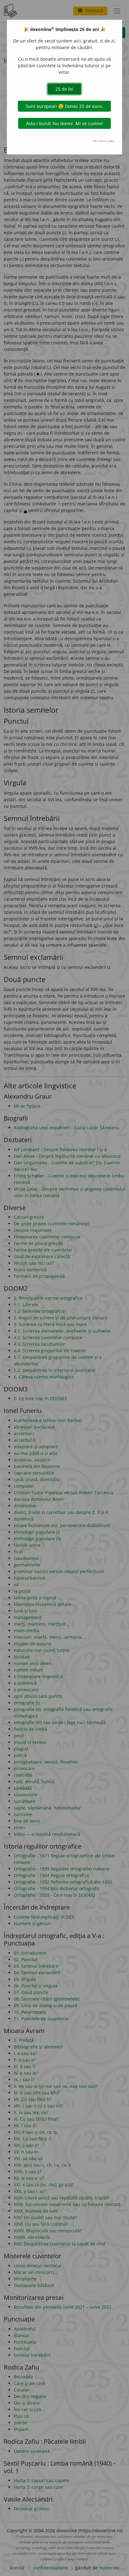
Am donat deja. (104, 141)
